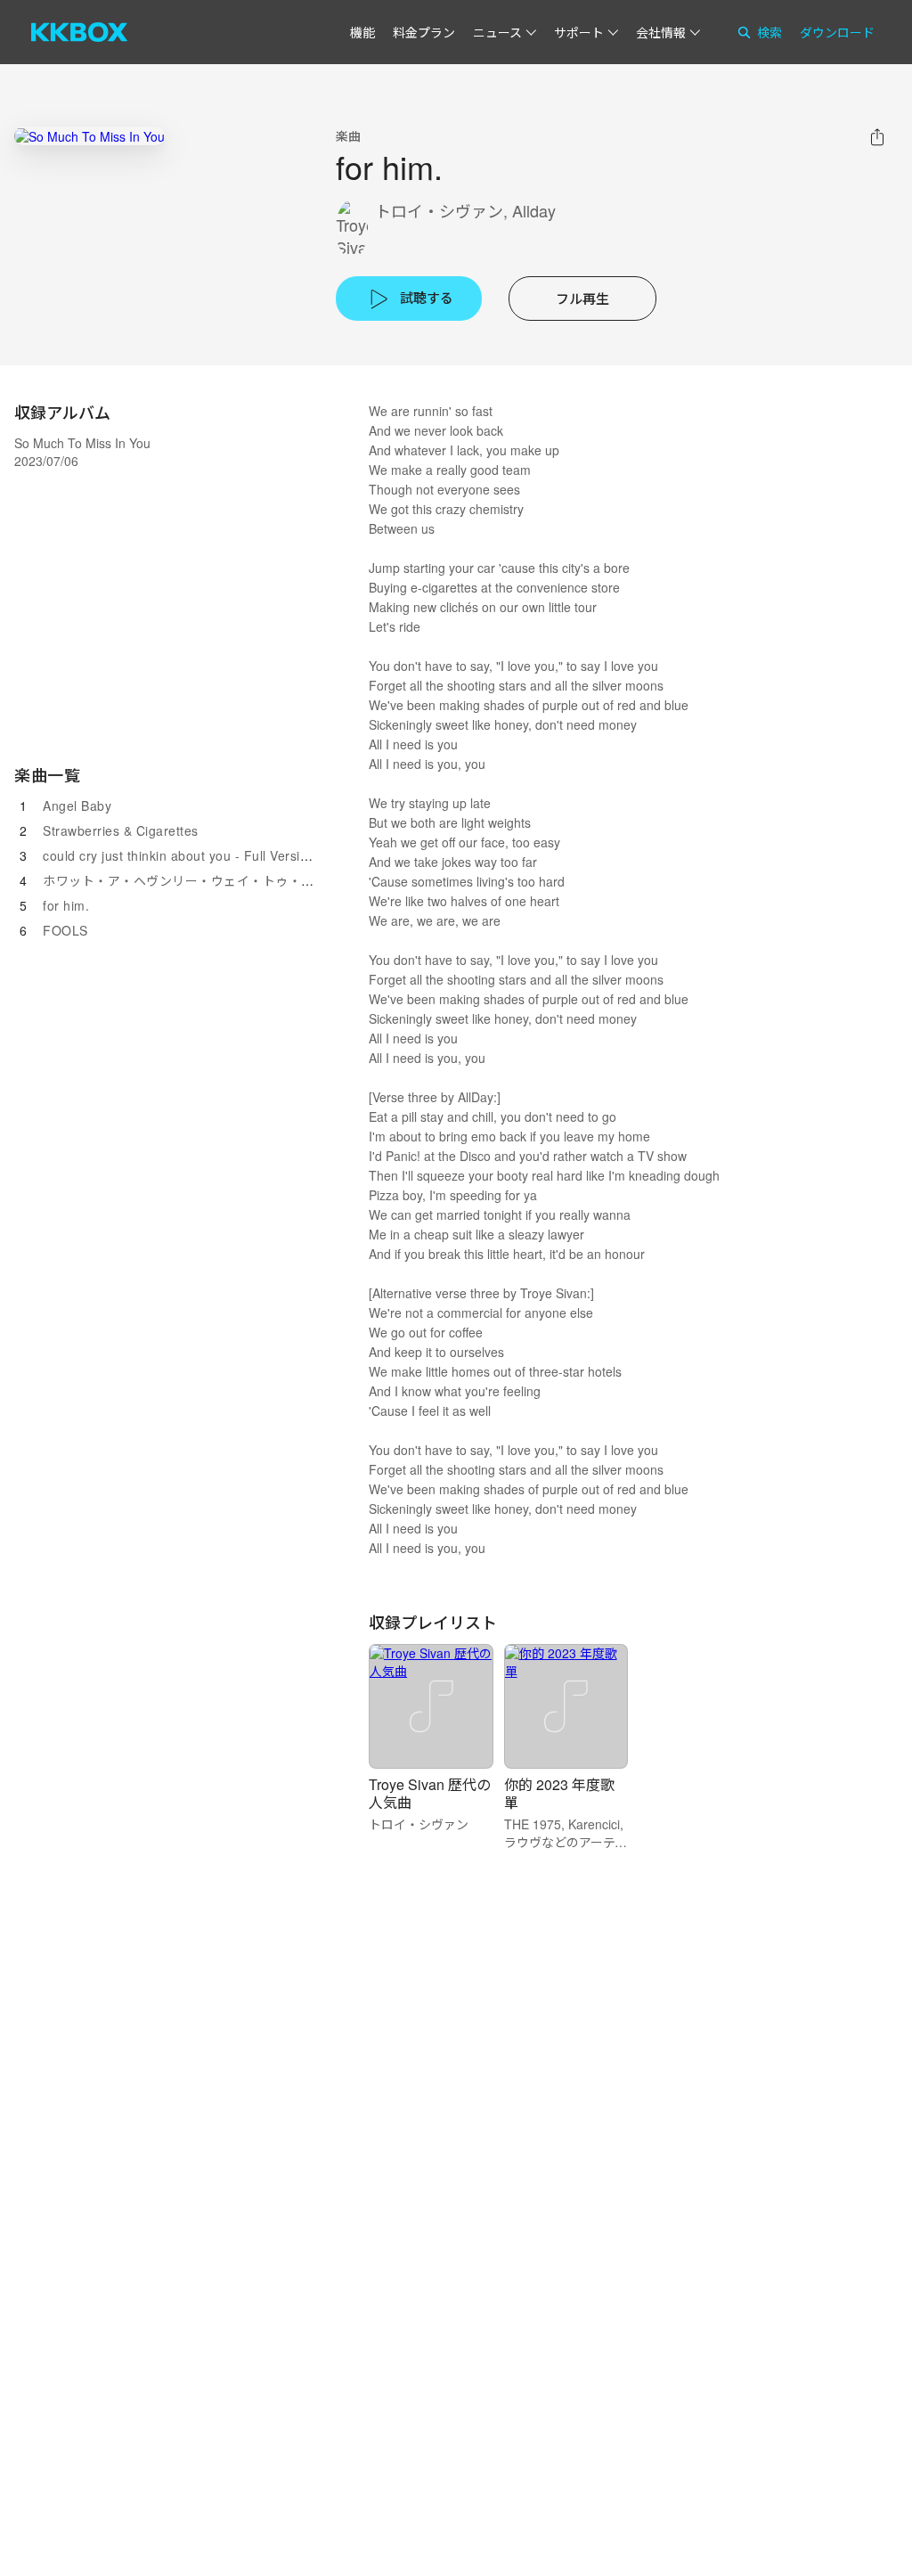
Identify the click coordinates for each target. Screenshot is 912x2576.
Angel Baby (77, 806)
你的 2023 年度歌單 (559, 1793)
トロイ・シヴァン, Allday (465, 211)
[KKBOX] (79, 32)
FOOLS (65, 930)
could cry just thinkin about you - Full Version (179, 855)
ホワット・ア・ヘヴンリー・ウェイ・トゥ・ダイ (185, 880)
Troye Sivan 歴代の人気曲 (430, 1793)
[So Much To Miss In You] (90, 136)
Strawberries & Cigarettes (121, 830)
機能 (362, 32)
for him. (66, 905)
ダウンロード (837, 32)
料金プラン (424, 32)
